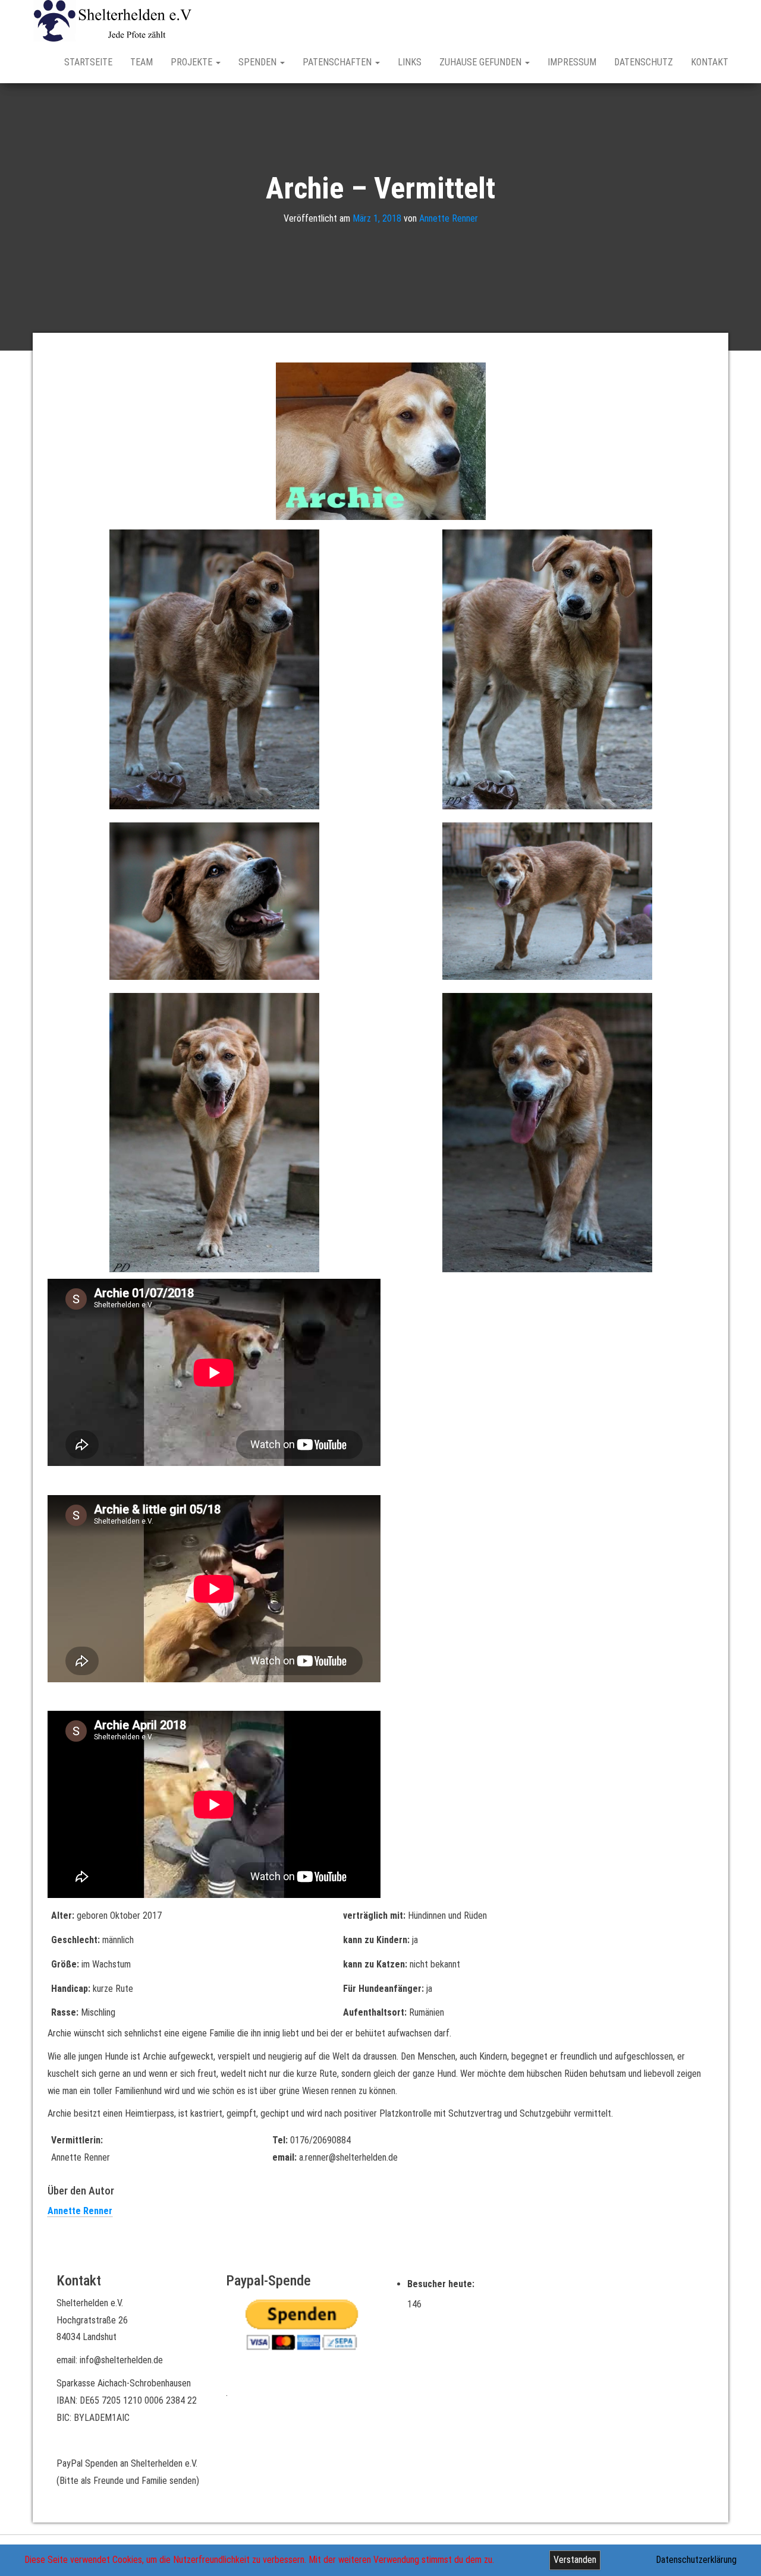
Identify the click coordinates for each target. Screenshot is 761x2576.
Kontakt (710, 62)
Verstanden (575, 2560)
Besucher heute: (442, 2284)
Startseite (88, 62)
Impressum (572, 62)
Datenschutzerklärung (696, 2560)
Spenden (259, 62)
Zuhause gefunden (482, 62)
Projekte (193, 62)
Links (410, 62)
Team (141, 62)
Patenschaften (338, 62)
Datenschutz (644, 62)
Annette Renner (449, 218)
